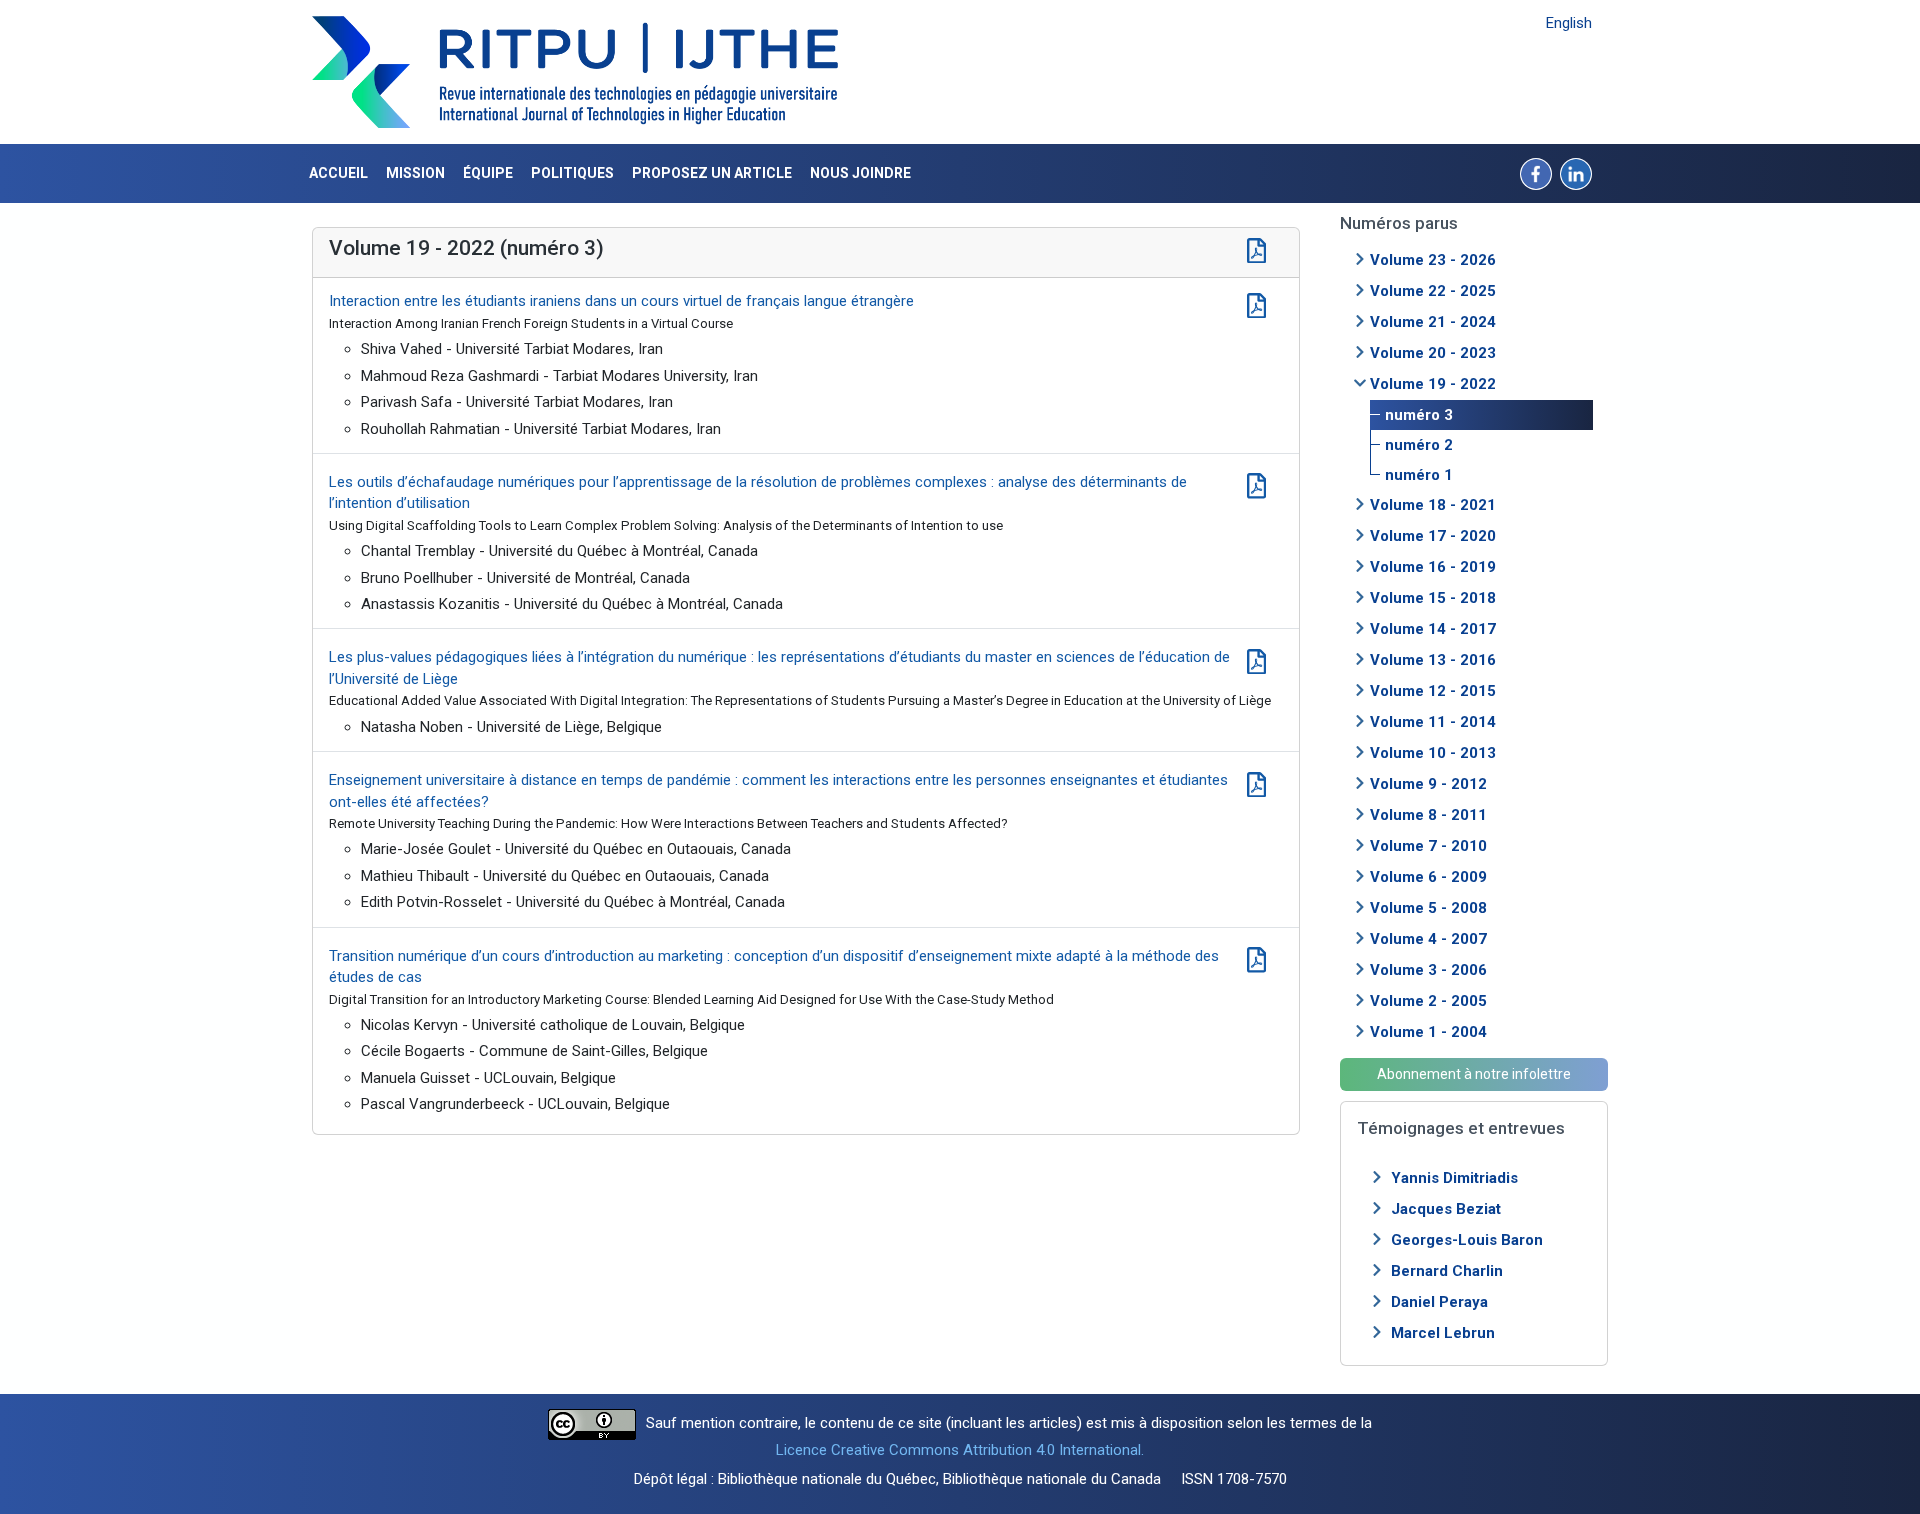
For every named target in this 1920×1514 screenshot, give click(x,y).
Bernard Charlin (1447, 1271)
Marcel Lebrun (1443, 1333)
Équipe (488, 173)
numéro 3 (1419, 415)
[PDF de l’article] (1256, 303)
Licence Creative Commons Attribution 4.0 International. (960, 1450)
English (1569, 23)
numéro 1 (1419, 475)
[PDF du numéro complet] (1256, 248)
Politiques (572, 173)
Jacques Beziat (1446, 1209)
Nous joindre (860, 173)
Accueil (338, 173)
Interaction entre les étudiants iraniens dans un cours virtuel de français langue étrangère (621, 301)
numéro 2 (1419, 445)
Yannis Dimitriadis (1454, 1178)
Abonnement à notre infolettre (1474, 1074)
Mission (415, 173)
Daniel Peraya (1439, 1302)
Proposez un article (712, 173)
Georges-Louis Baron (1467, 1240)
